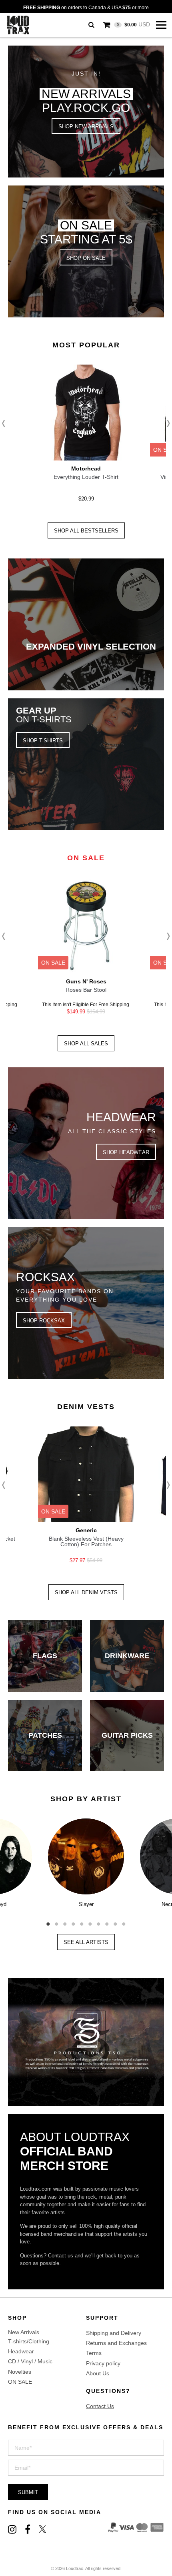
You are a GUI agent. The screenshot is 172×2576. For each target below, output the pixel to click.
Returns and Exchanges (116, 2343)
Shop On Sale (86, 258)
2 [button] (57, 1921)
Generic (86, 1530)
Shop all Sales (86, 1044)
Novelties (20, 2372)
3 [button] (65, 1921)
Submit (28, 2492)
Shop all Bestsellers (86, 531)
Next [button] (166, 423)
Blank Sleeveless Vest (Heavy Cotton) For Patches (86, 1541)
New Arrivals (24, 2332)
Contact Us (100, 2406)
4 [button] (73, 1921)
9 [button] (115, 1921)
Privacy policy (103, 2363)
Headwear (21, 2351)
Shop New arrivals (86, 127)
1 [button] (48, 1921)
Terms (94, 2353)
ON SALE (20, 2382)
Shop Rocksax (44, 1321)
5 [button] (82, 1921)
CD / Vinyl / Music (30, 2361)
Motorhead (86, 469)
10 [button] (124, 1921)
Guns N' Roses (86, 981)
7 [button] (99, 1921)
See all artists (86, 1942)
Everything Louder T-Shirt (86, 477)
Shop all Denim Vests (86, 1592)
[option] (86, 436)
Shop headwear (126, 1152)
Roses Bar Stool (86, 990)
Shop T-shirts (43, 741)
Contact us (61, 2256)
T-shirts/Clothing (29, 2341)
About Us (98, 2373)
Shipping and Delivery (114, 2333)
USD (133, 24)
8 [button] (107, 1921)
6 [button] (90, 1921)
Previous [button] (6, 423)
